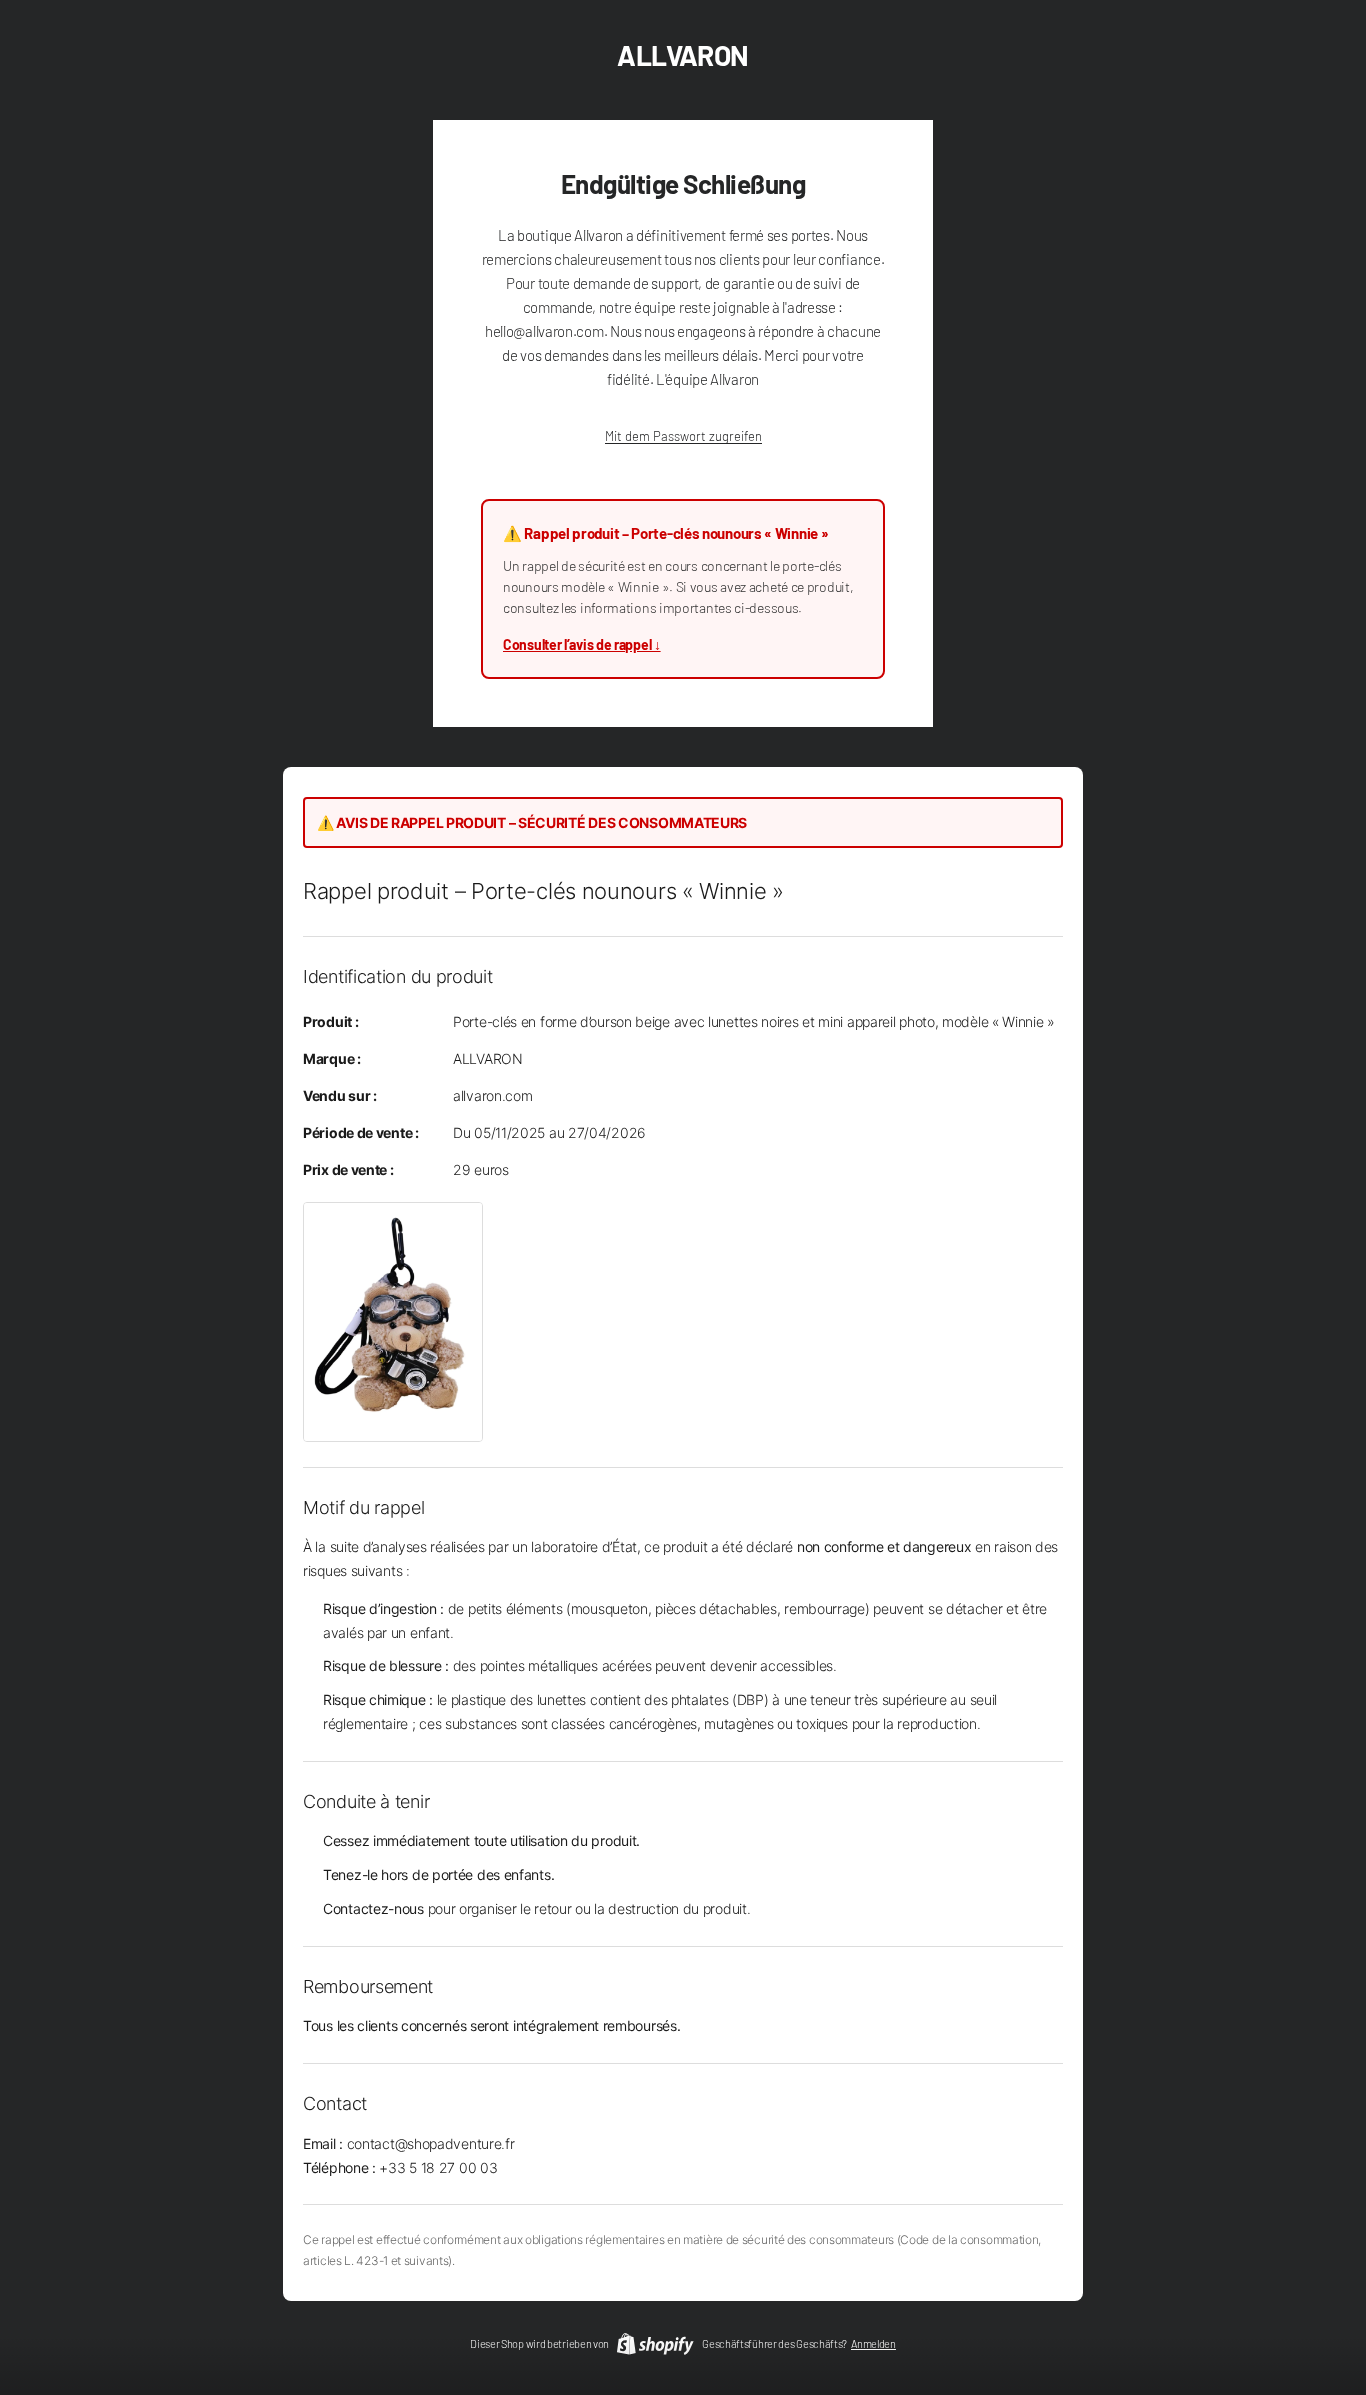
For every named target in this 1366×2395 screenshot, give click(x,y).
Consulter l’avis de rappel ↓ (582, 644)
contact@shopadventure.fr (431, 2143)
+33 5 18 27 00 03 (438, 2167)
